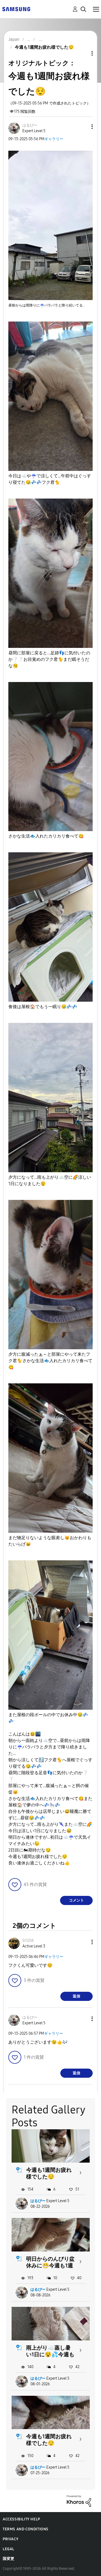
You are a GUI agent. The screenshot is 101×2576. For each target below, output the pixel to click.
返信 (76, 1996)
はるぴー (38, 2201)
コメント (76, 1900)
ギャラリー (54, 139)
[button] (83, 127)
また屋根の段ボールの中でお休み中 (48, 1718)
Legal (8, 2549)
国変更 (9, 2559)
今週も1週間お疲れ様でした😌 (49, 2173)
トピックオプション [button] (83, 53)
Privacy (11, 2539)
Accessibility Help (21, 2519)
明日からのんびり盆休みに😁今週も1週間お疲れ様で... (50, 2265)
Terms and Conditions (26, 2529)
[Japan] (16, 9)
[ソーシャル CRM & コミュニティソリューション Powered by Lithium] (79, 2501)
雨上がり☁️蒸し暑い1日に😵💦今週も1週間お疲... (50, 2354)
